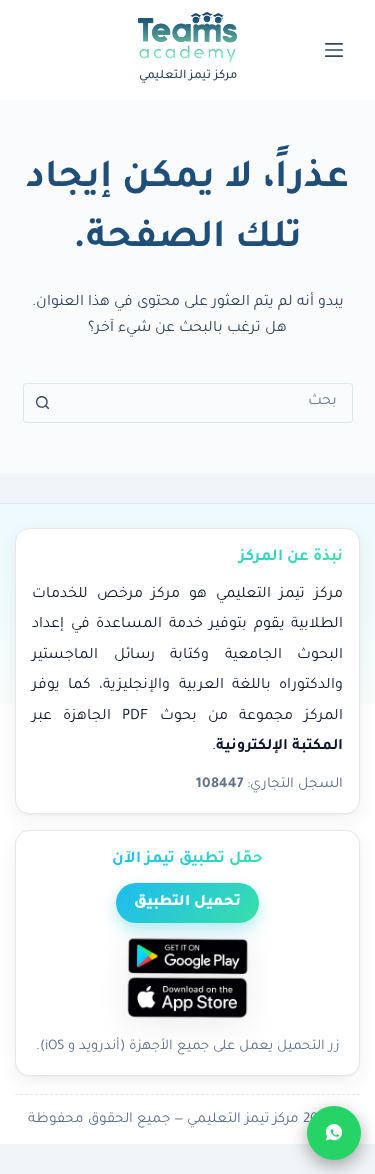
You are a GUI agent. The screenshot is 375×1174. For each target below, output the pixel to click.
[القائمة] (334, 50)
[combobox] (207, 403)
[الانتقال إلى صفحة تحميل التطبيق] (188, 980)
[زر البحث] (43, 403)
